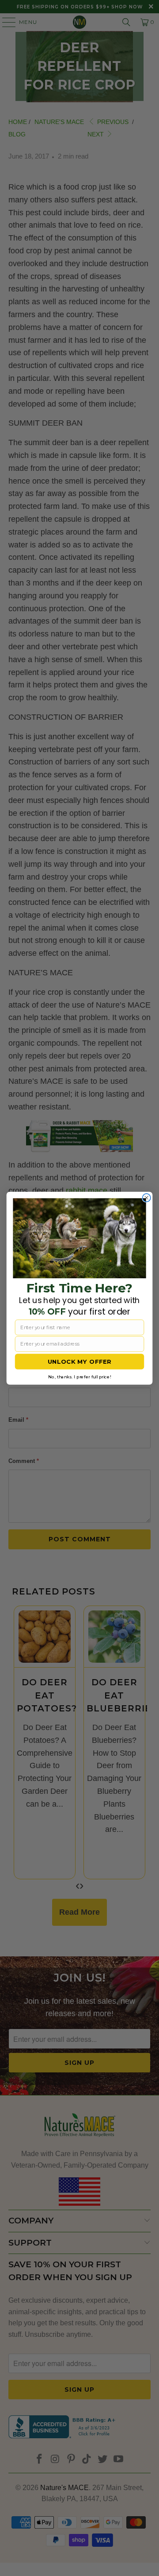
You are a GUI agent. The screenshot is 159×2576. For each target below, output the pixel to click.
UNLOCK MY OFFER (80, 1362)
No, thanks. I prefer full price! (79, 1377)
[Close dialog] (147, 1198)
